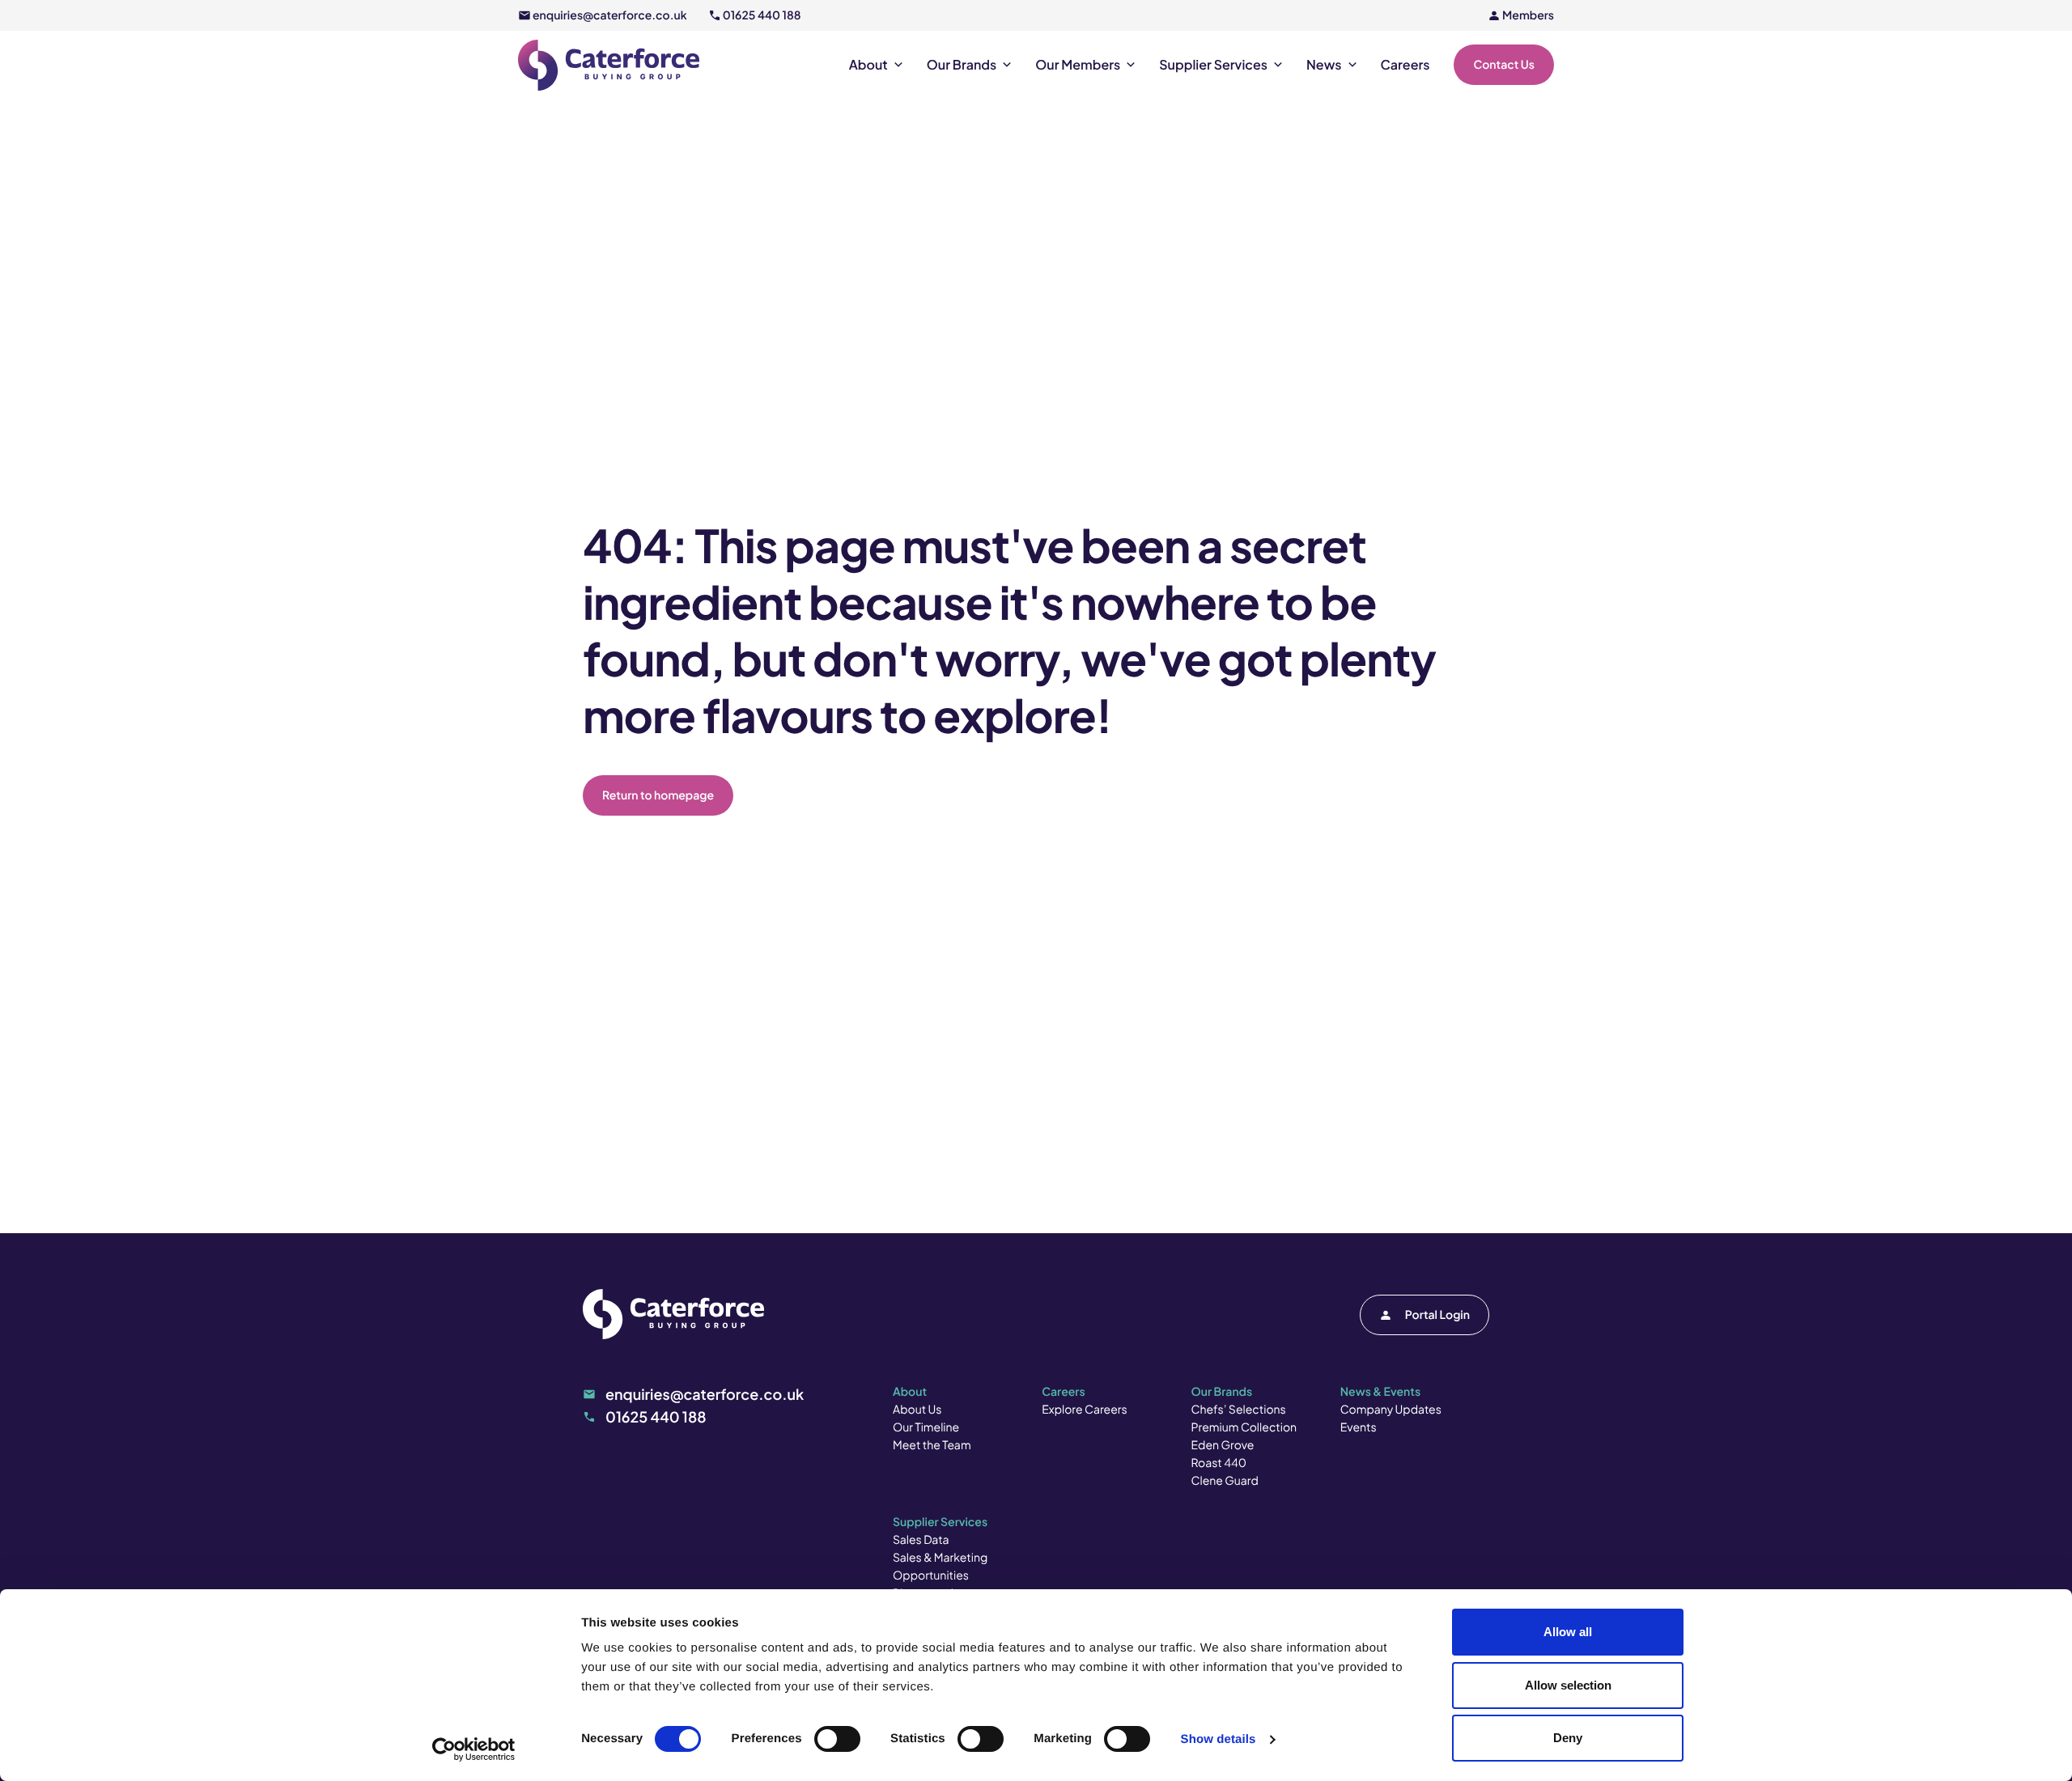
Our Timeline (926, 1427)
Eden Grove (1223, 1445)
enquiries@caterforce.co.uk (610, 15)
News (1324, 65)
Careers (1405, 65)
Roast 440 (1219, 1463)
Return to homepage (658, 795)
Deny (1568, 1738)
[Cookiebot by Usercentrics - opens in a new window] (474, 1749)
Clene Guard (1225, 1481)
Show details (1219, 1739)
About (868, 65)
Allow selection (1568, 1685)
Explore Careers (1084, 1410)
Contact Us (1504, 65)
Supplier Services (1213, 65)
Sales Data (921, 1540)
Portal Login (1437, 1315)
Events (1359, 1427)
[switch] (837, 1739)
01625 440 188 (762, 15)
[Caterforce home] (609, 65)
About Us (917, 1410)
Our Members (1078, 65)
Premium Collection (1244, 1427)
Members (1528, 15)
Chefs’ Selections (1239, 1410)
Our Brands (962, 65)
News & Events (1380, 1392)
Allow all (1568, 1632)
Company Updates (1391, 1410)
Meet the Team (932, 1445)
